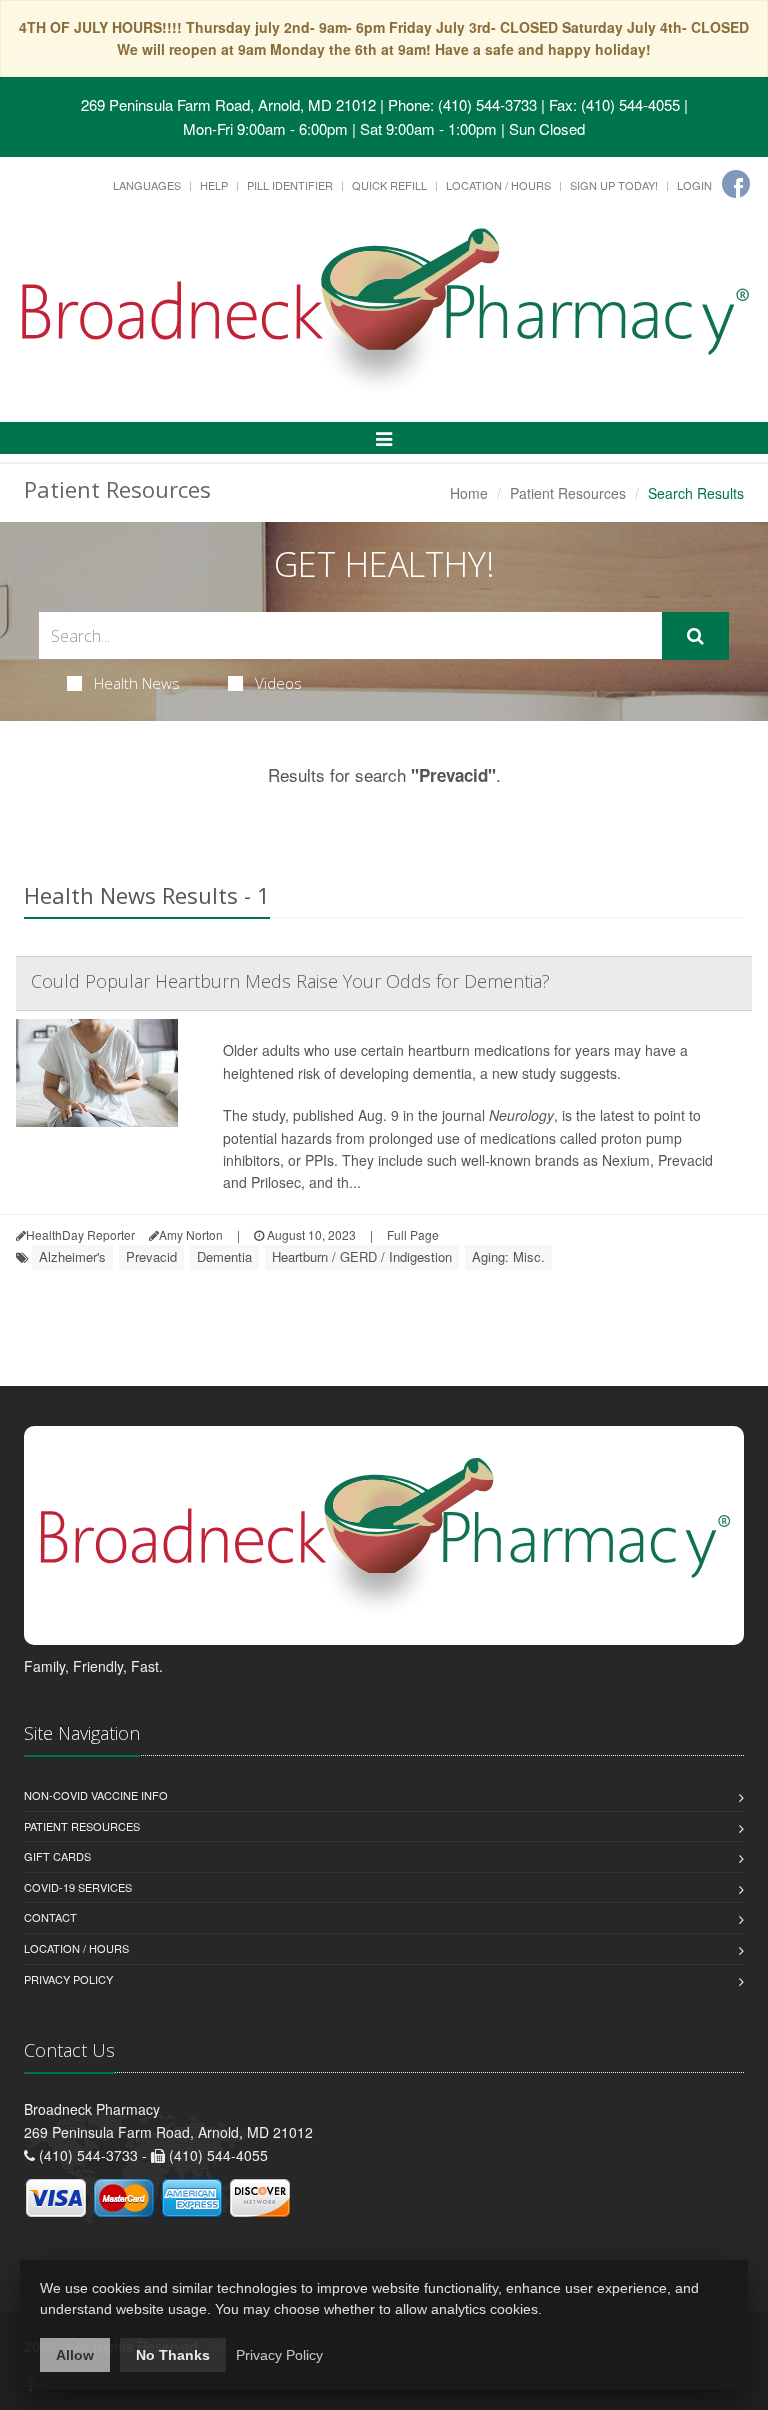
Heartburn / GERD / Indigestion (362, 1256)
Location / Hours (498, 185)
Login (694, 185)
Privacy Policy (68, 1979)
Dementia (224, 1256)
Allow (75, 2355)
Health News (137, 683)
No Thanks (173, 2355)
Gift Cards (57, 1856)
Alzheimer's (72, 1256)
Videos (278, 683)
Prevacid (151, 1256)
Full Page (413, 1234)
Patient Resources (568, 493)
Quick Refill (389, 185)
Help (214, 185)
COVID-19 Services (78, 1887)
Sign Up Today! (614, 185)
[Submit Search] (695, 636)
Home (469, 493)
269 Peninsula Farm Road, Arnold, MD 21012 (228, 104)
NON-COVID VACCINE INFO (96, 1795)
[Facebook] (736, 184)
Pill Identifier (290, 185)
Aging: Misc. (508, 1256)
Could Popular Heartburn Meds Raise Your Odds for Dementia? (290, 981)
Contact (50, 1917)
